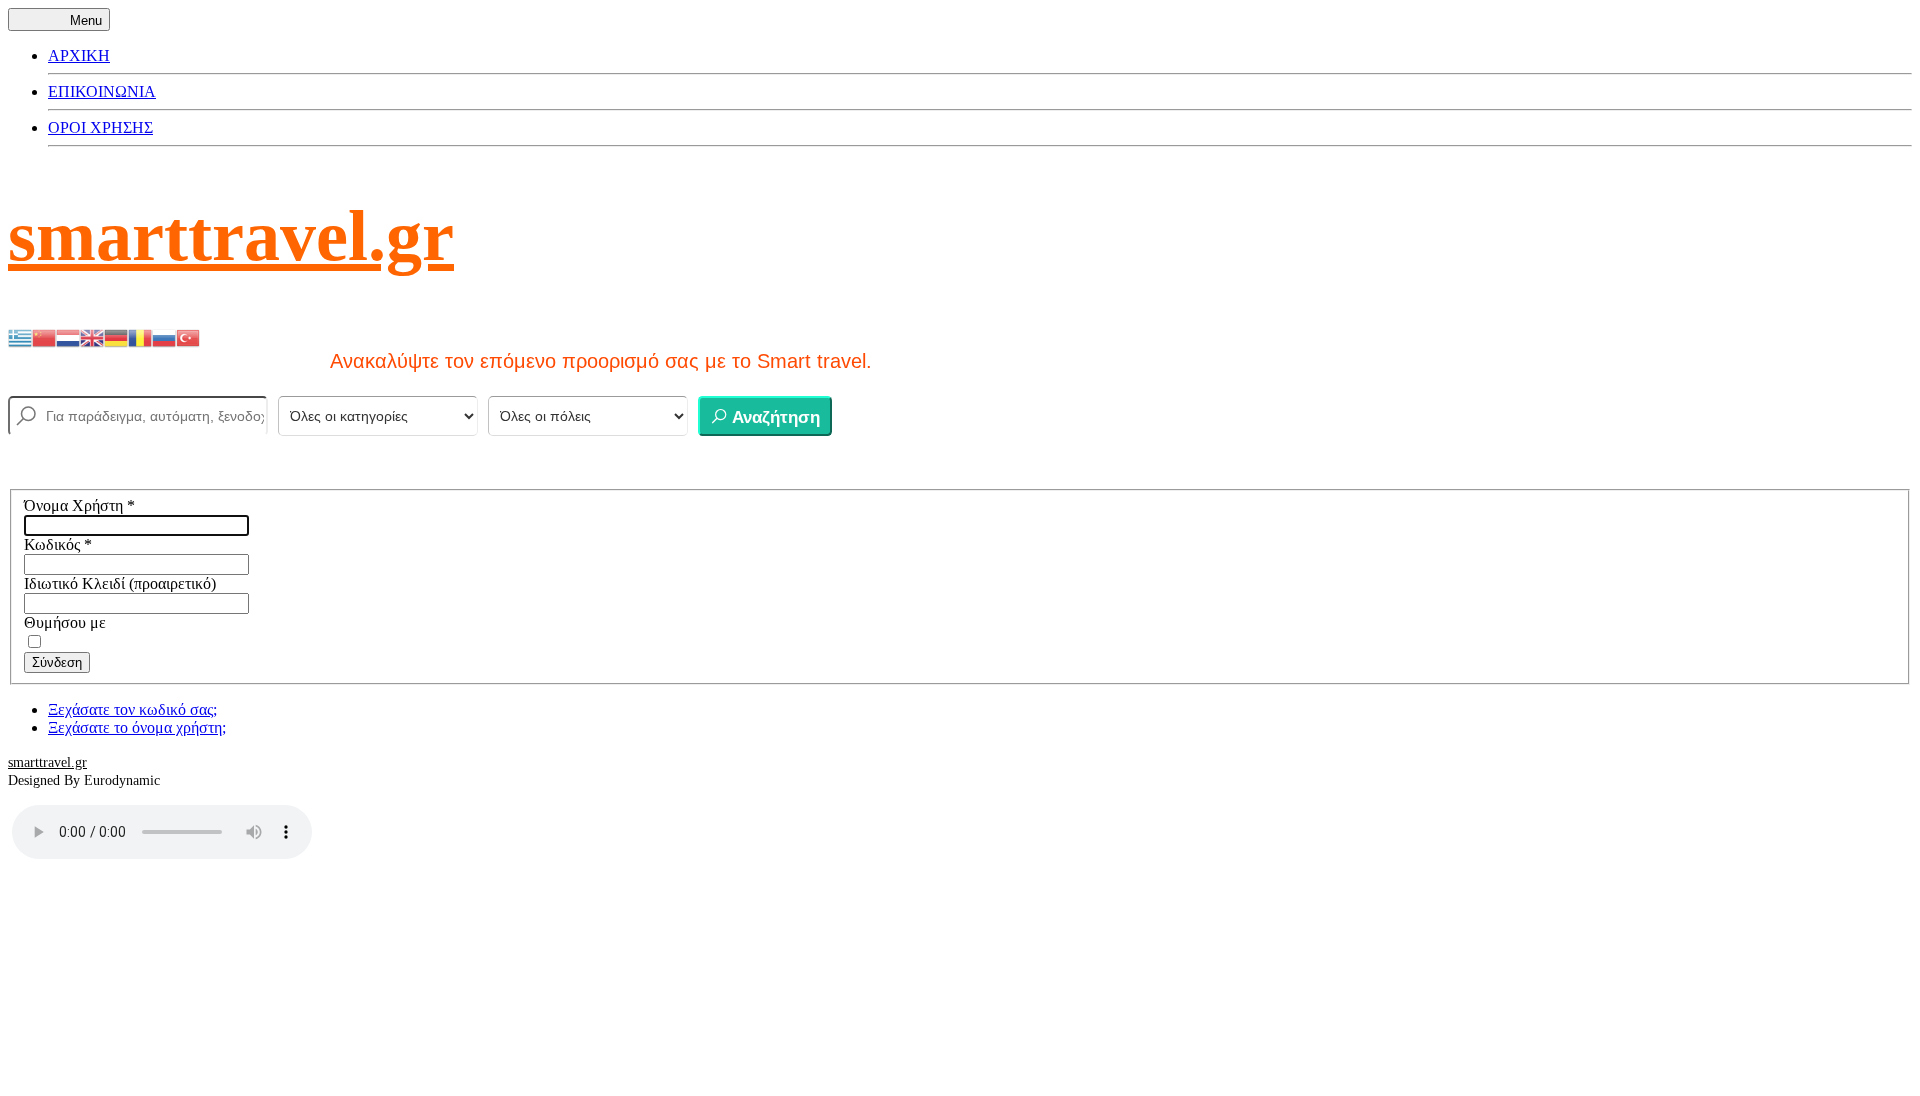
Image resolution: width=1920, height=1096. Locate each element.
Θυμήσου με (65, 622)
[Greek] (20, 336)
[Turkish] (188, 336)
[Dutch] (68, 336)
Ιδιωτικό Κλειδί (74, 583)
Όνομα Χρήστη (79, 505)
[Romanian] (140, 336)
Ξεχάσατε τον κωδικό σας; (132, 709)
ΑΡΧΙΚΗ (79, 55)
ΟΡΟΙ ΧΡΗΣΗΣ (100, 127)
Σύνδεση (57, 662)
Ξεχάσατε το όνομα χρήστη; (137, 727)
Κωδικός (58, 544)
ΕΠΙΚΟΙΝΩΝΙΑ (102, 91)
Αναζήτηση (774, 417)
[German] (116, 336)
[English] (92, 336)
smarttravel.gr (231, 236)
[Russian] (164, 336)
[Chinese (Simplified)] (44, 336)
